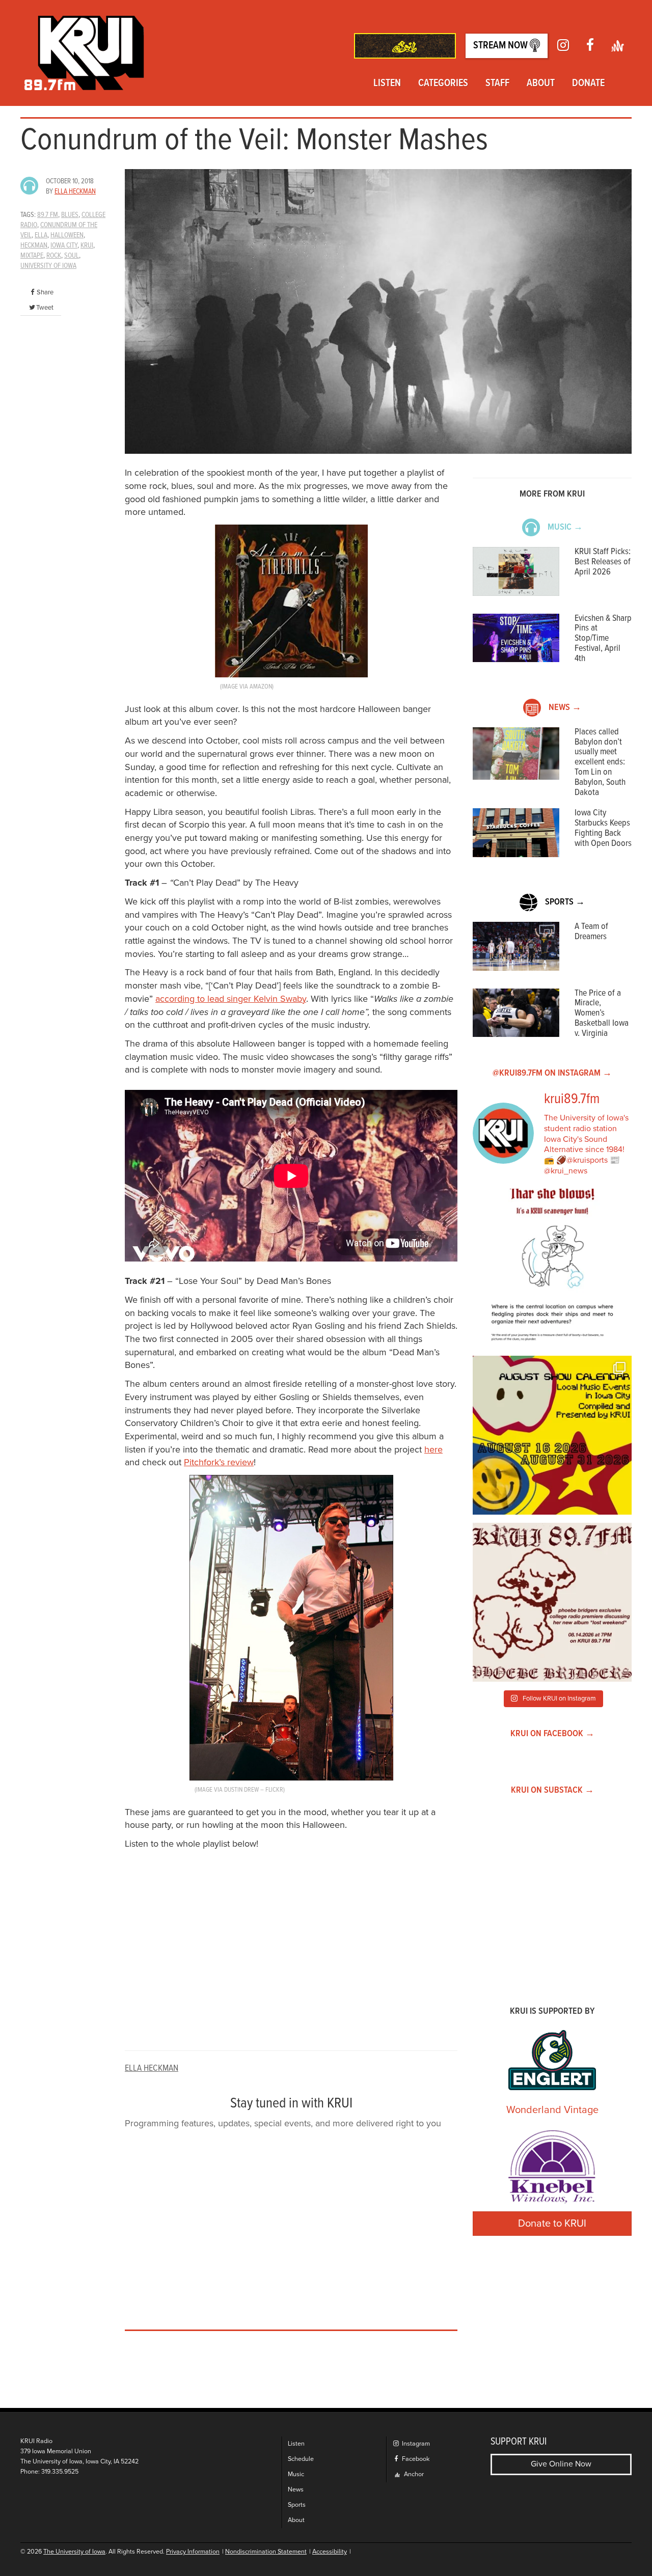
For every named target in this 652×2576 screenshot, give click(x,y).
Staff (497, 84)
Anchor (413, 2474)
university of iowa (48, 266)
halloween (67, 235)
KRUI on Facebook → (552, 1734)
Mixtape (32, 256)
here (433, 1449)
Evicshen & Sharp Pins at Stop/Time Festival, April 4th (603, 639)
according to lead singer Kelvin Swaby (231, 999)
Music (296, 2474)
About (541, 84)
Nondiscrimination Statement (266, 2552)
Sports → (565, 902)
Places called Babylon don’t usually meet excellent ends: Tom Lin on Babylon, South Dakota (600, 762)
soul (72, 256)
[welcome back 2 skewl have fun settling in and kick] (552, 1435)
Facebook (415, 2459)
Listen (387, 84)
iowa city (64, 245)
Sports (297, 2505)
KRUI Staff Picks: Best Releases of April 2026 (603, 562)
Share (45, 292)
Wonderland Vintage (552, 2110)
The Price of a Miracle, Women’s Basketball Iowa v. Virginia (602, 1013)
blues (70, 215)
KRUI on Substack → (552, 1790)
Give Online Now (561, 2464)
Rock (54, 256)
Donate (588, 84)
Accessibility (330, 2552)
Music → (565, 527)
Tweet (45, 308)
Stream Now (501, 46)
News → (565, 708)
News (296, 2490)
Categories (443, 84)
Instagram (415, 2444)
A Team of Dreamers (591, 932)
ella (41, 235)
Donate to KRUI (552, 2224)
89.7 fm (48, 215)
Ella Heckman (75, 191)
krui (87, 245)
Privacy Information (193, 2552)
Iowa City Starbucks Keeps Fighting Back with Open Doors (603, 828)
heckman (34, 245)
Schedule (301, 2459)
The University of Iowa (74, 2552)
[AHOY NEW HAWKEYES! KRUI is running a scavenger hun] (552, 1268)
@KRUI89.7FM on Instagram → (552, 1073)
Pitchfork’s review (219, 1462)
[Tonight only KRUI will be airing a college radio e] (552, 1602)
